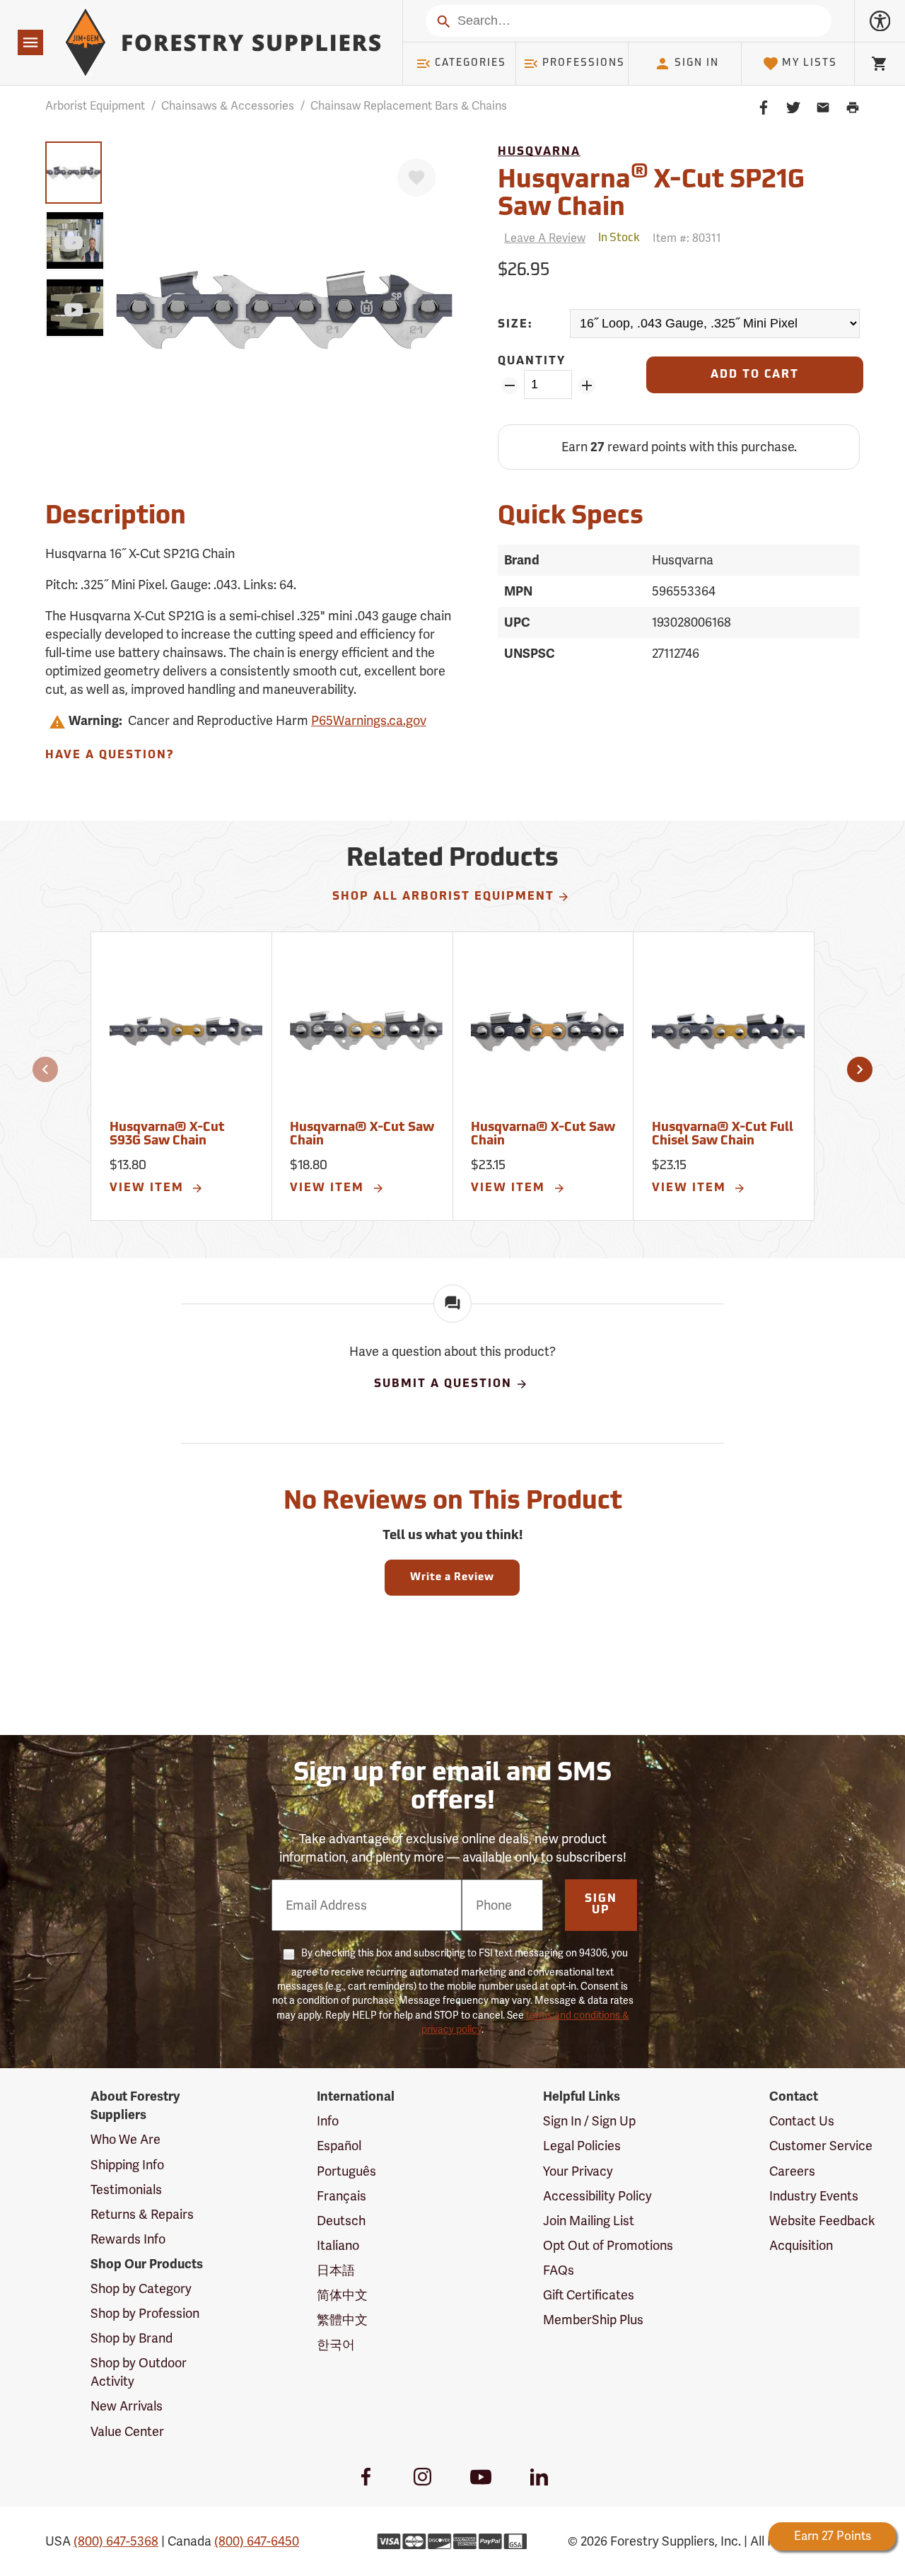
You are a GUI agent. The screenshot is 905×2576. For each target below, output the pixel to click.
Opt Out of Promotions (608, 2245)
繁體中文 (342, 2320)
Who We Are (125, 2139)
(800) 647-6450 (257, 2541)
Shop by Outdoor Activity (139, 2372)
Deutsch (341, 2221)
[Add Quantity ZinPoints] (586, 385)
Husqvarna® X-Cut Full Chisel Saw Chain (723, 1135)
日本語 (336, 2270)
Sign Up (601, 1905)
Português (346, 2171)
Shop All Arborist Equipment (443, 897)
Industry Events (814, 2196)
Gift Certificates (589, 2295)
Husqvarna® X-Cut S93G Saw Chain (167, 1135)
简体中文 (342, 2295)
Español (339, 2146)
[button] (45, 1069)
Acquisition (801, 2245)
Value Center (127, 2431)
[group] (74, 173)
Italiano (338, 2245)
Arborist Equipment (95, 106)
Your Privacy (578, 2171)
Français (341, 2196)
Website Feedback (822, 2221)
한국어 (336, 2344)
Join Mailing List (589, 2221)
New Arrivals (127, 2406)
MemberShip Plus (593, 2320)
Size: (515, 325)
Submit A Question (443, 1384)
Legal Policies (582, 2146)
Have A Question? (110, 755)
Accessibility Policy (597, 2196)
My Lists (810, 63)
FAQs (559, 2270)
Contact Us (802, 2121)
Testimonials (126, 2189)
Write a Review (452, 1578)
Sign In (697, 63)
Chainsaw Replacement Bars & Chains (409, 106)
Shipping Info (127, 2165)
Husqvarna (539, 152)
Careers (792, 2171)
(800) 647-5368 (116, 2541)
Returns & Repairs (142, 2214)
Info (328, 2121)
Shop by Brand (132, 2338)
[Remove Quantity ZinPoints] (509, 385)
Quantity (532, 361)
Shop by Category (141, 2288)
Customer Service (821, 2146)
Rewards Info (128, 2239)
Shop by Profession (145, 2313)
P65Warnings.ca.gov (369, 720)
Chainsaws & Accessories (228, 106)
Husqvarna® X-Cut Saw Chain (362, 1135)
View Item (149, 1188)
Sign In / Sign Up (589, 2121)
